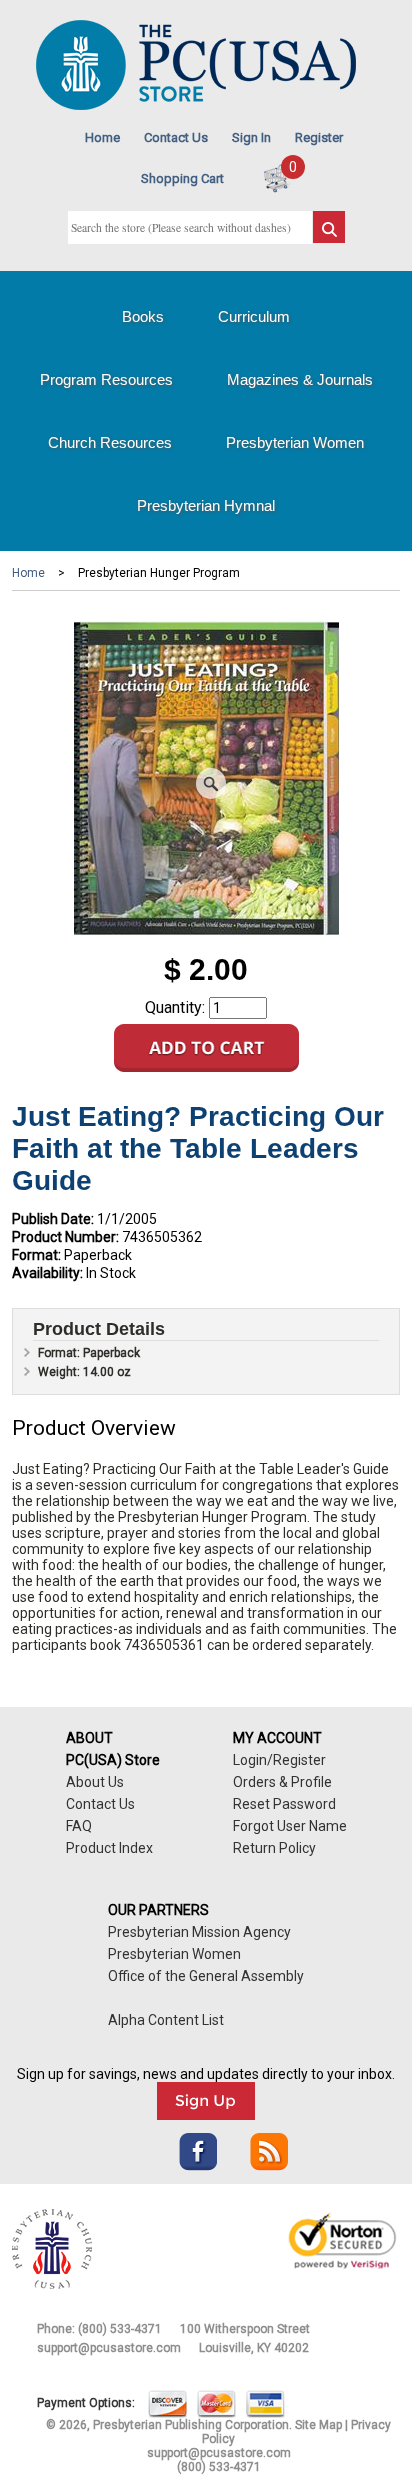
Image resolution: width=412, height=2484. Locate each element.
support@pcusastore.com (109, 2348)
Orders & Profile (282, 1782)
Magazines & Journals (300, 379)
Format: (36, 1255)
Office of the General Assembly (206, 1976)
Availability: (47, 1273)
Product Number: (65, 1237)
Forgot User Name (290, 1826)
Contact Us (176, 137)
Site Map (318, 2425)
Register (319, 137)
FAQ (79, 1826)
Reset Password (284, 1804)
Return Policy (274, 1848)
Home (102, 137)
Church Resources (110, 442)
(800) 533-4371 (120, 2329)
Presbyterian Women (295, 442)
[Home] (196, 105)
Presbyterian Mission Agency (199, 1932)
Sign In (251, 137)
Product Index (109, 1848)
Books (143, 316)
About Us (95, 1782)
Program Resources (106, 379)
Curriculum (254, 316)
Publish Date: (53, 1219)
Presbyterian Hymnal (206, 505)
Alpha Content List (166, 2020)
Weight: (60, 1372)
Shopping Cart (182, 178)
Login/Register (279, 1760)
